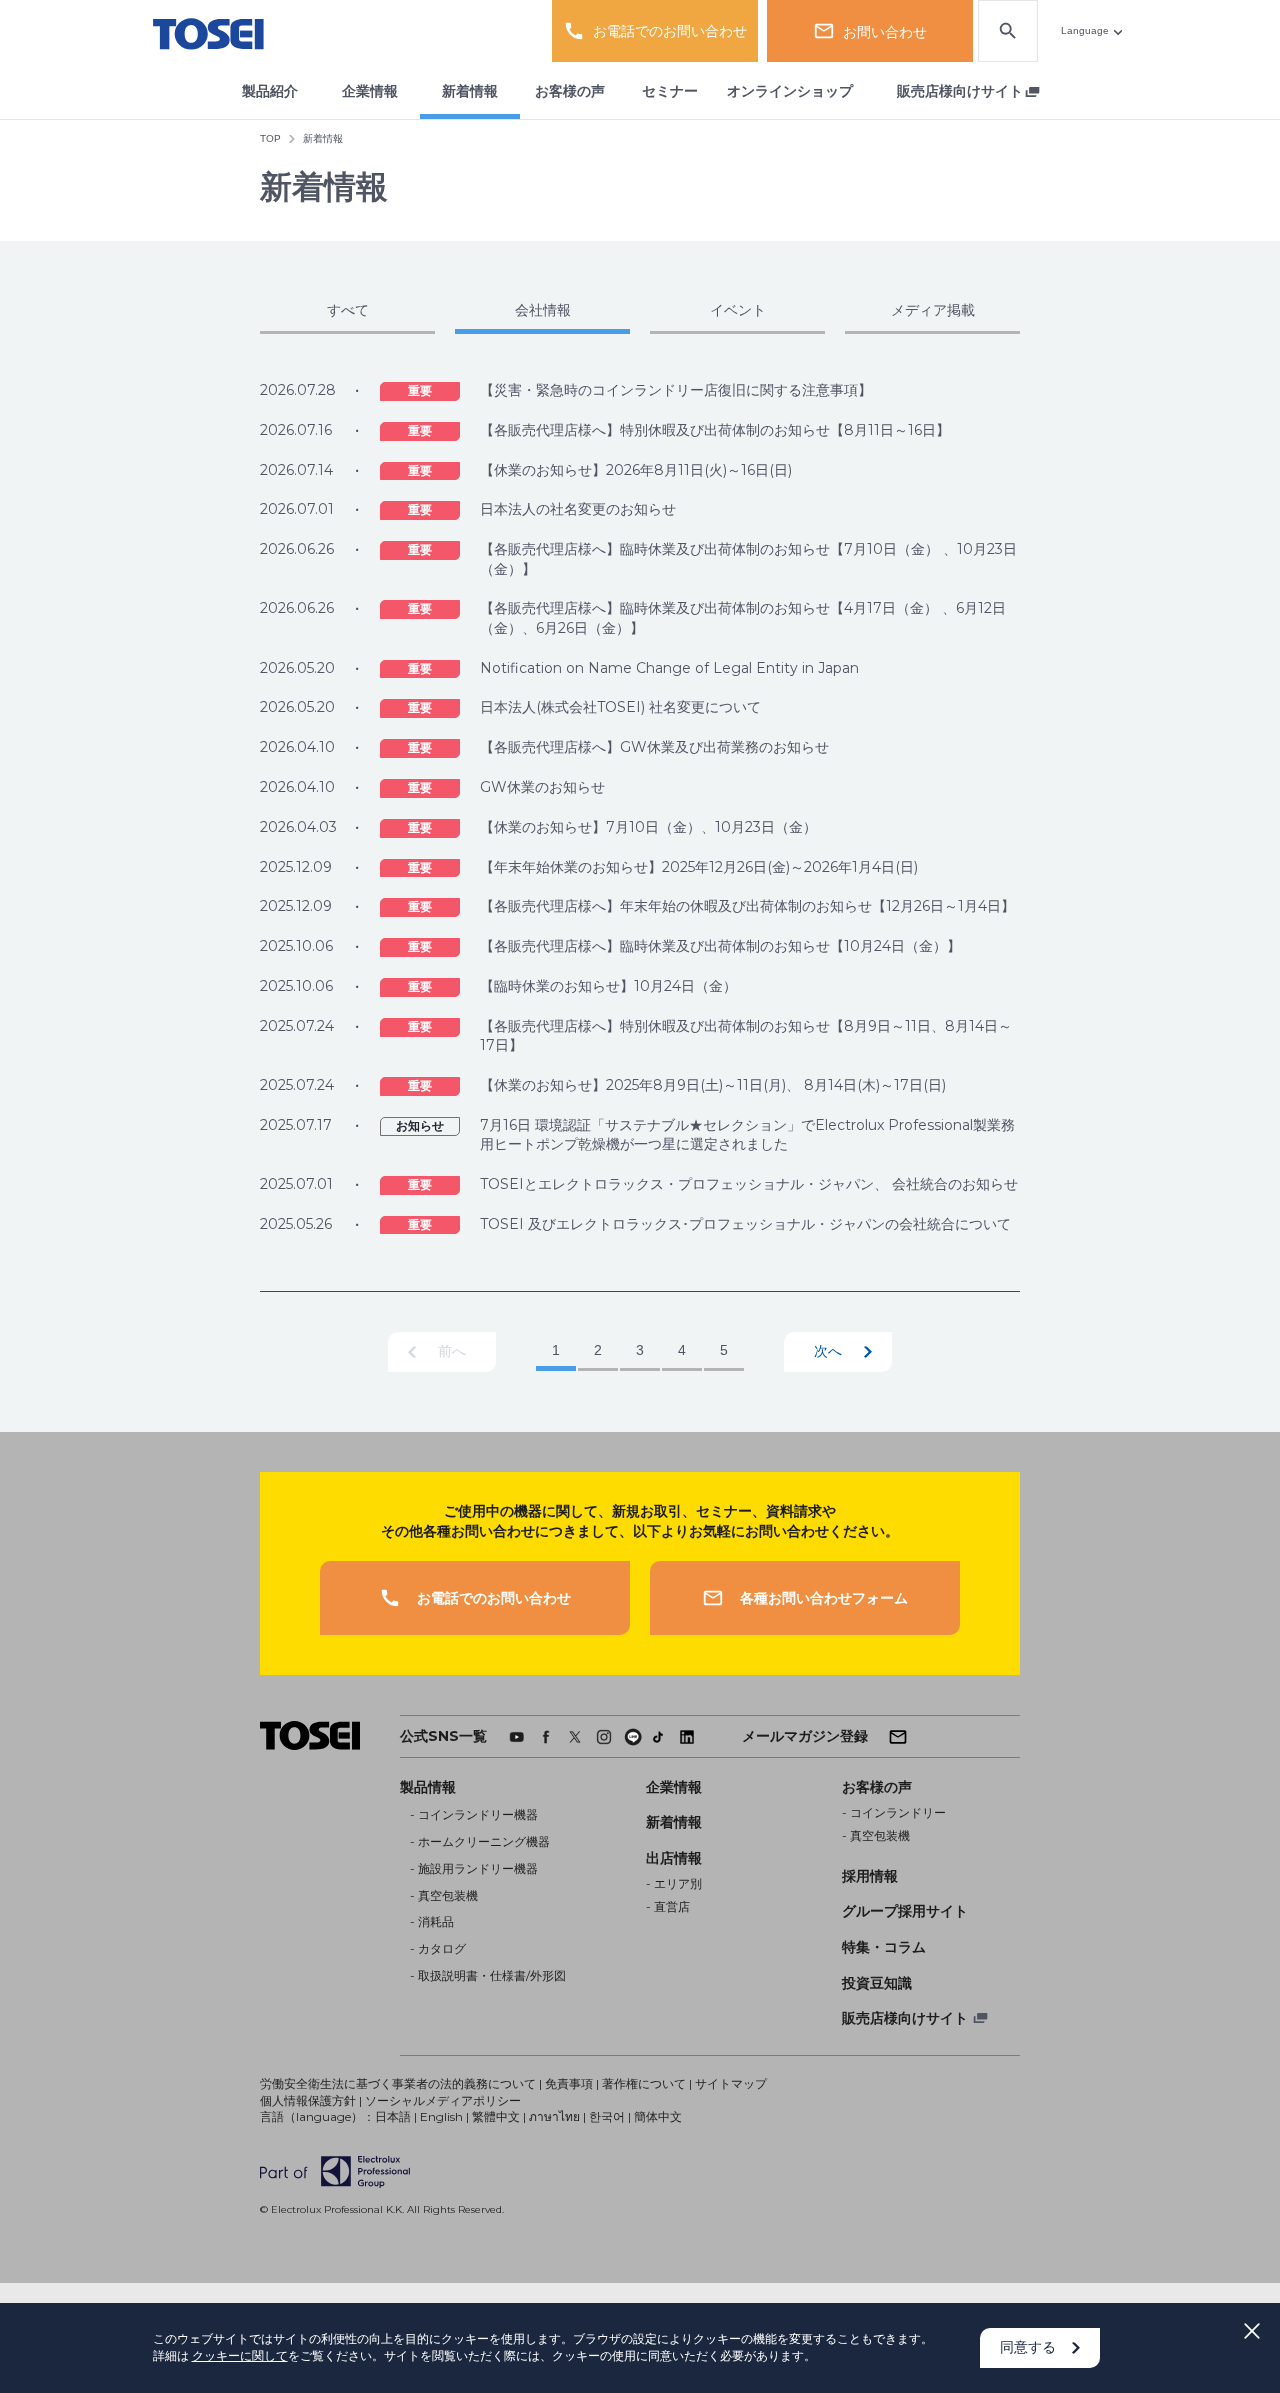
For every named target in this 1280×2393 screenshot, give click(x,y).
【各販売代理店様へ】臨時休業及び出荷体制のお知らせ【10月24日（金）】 (720, 946)
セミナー (670, 91)
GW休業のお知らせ (542, 787)
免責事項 (569, 2083)
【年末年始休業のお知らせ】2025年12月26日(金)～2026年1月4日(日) (699, 867)
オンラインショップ (790, 91)
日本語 (393, 2116)
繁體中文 (496, 2116)
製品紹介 (270, 91)
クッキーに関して (240, 2355)
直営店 (672, 1906)
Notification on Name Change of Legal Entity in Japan (669, 668)
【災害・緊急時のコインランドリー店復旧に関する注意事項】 (676, 390)
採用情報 (870, 1876)
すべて (348, 310)
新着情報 (470, 91)
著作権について (644, 2083)
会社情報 (543, 310)
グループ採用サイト (905, 1911)
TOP (270, 138)
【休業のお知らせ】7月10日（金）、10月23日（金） (648, 827)
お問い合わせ (885, 32)
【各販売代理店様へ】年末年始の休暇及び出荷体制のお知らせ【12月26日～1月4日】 (747, 906)
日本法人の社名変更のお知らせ (578, 509)
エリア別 (678, 1883)
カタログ (442, 1948)
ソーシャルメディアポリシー (443, 2100)
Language (1085, 30)
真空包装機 (448, 1895)
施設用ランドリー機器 (478, 1868)
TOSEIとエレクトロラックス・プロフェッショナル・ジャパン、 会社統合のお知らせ (749, 1184)
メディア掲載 (933, 310)
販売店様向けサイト (960, 91)
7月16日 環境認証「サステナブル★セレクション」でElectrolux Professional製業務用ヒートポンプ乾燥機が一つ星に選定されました (747, 1135)
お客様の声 (570, 91)
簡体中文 (658, 2116)
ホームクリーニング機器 (484, 1841)
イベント (738, 310)
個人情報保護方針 (308, 2100)
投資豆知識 (877, 1983)
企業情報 (370, 91)
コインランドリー (898, 1812)
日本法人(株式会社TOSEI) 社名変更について (620, 707)
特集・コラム (884, 1947)
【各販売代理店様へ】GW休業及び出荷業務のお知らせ (654, 747)
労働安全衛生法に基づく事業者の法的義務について (398, 2083)
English (441, 2116)
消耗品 (436, 1921)
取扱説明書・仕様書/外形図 (492, 1975)
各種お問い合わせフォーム (824, 1598)
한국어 (607, 2116)
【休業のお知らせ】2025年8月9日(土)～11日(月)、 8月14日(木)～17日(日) (713, 1085)
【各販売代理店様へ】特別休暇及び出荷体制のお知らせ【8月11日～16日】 (715, 430)
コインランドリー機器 (478, 1814)
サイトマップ (731, 2083)
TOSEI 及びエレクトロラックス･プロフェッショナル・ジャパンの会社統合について (745, 1224)
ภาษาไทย (554, 2116)
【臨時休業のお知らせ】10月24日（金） (608, 986)
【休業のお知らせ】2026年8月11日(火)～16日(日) (636, 470)
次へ (828, 1351)
